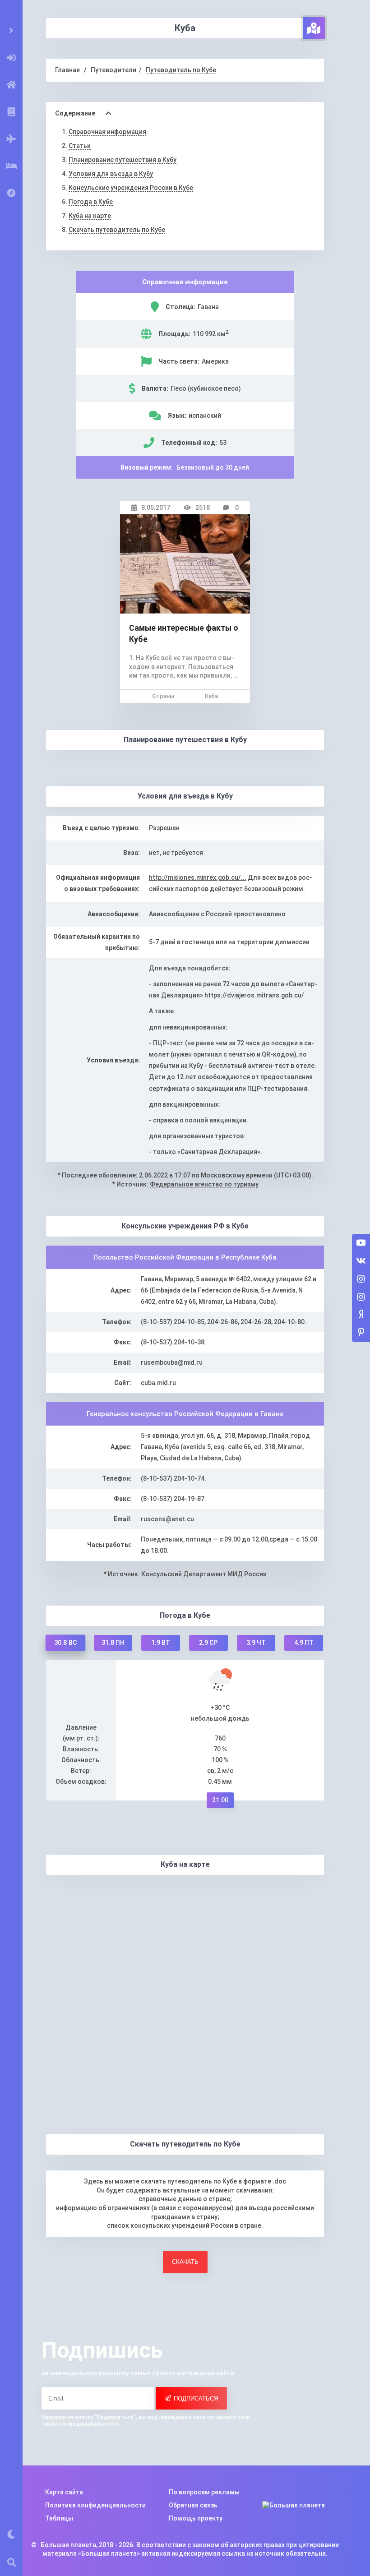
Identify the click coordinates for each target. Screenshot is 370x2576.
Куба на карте (90, 216)
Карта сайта (64, 2492)
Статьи (80, 146)
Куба (211, 696)
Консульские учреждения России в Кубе (131, 188)
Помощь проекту (196, 2518)
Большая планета (68, 2545)
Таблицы (59, 2518)
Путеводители (113, 70)
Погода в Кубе (91, 202)
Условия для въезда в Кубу (111, 174)
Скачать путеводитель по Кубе (117, 230)
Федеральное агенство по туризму (204, 1184)
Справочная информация (107, 132)
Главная (67, 70)
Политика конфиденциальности (95, 2505)
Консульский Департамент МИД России (204, 1574)
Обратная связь (193, 2505)
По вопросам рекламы (204, 2492)
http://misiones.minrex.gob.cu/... (198, 877)
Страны (163, 696)
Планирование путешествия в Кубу (123, 160)
